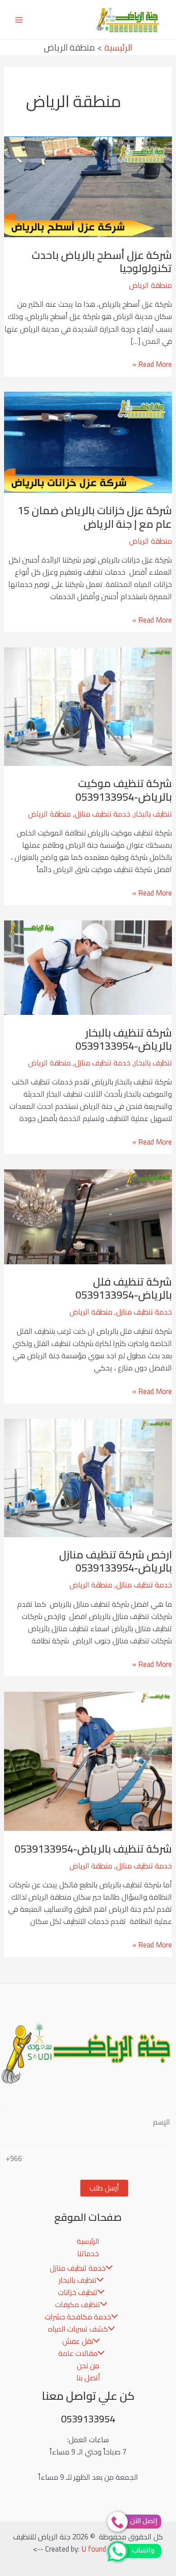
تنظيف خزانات (78, 2292)
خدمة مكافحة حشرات (78, 2317)
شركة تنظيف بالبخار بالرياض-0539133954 (124, 1039)
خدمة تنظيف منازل (102, 814)
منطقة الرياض (151, 285)
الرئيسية (88, 2241)
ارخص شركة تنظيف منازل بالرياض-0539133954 (116, 1561)
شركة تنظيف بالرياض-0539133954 (93, 1849)
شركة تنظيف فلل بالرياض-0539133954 (124, 1288)
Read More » (152, 364)
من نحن (88, 2365)
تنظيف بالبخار (153, 814)
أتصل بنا (88, 2378)
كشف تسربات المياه (78, 2329)
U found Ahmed (105, 2549)
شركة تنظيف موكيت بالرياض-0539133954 (124, 790)
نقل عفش (78, 2341)
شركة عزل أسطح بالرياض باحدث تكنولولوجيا (102, 262)
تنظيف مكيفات (78, 2304)
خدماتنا (88, 2253)
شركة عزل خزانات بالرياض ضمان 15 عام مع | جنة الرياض (95, 517)
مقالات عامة (78, 2353)
